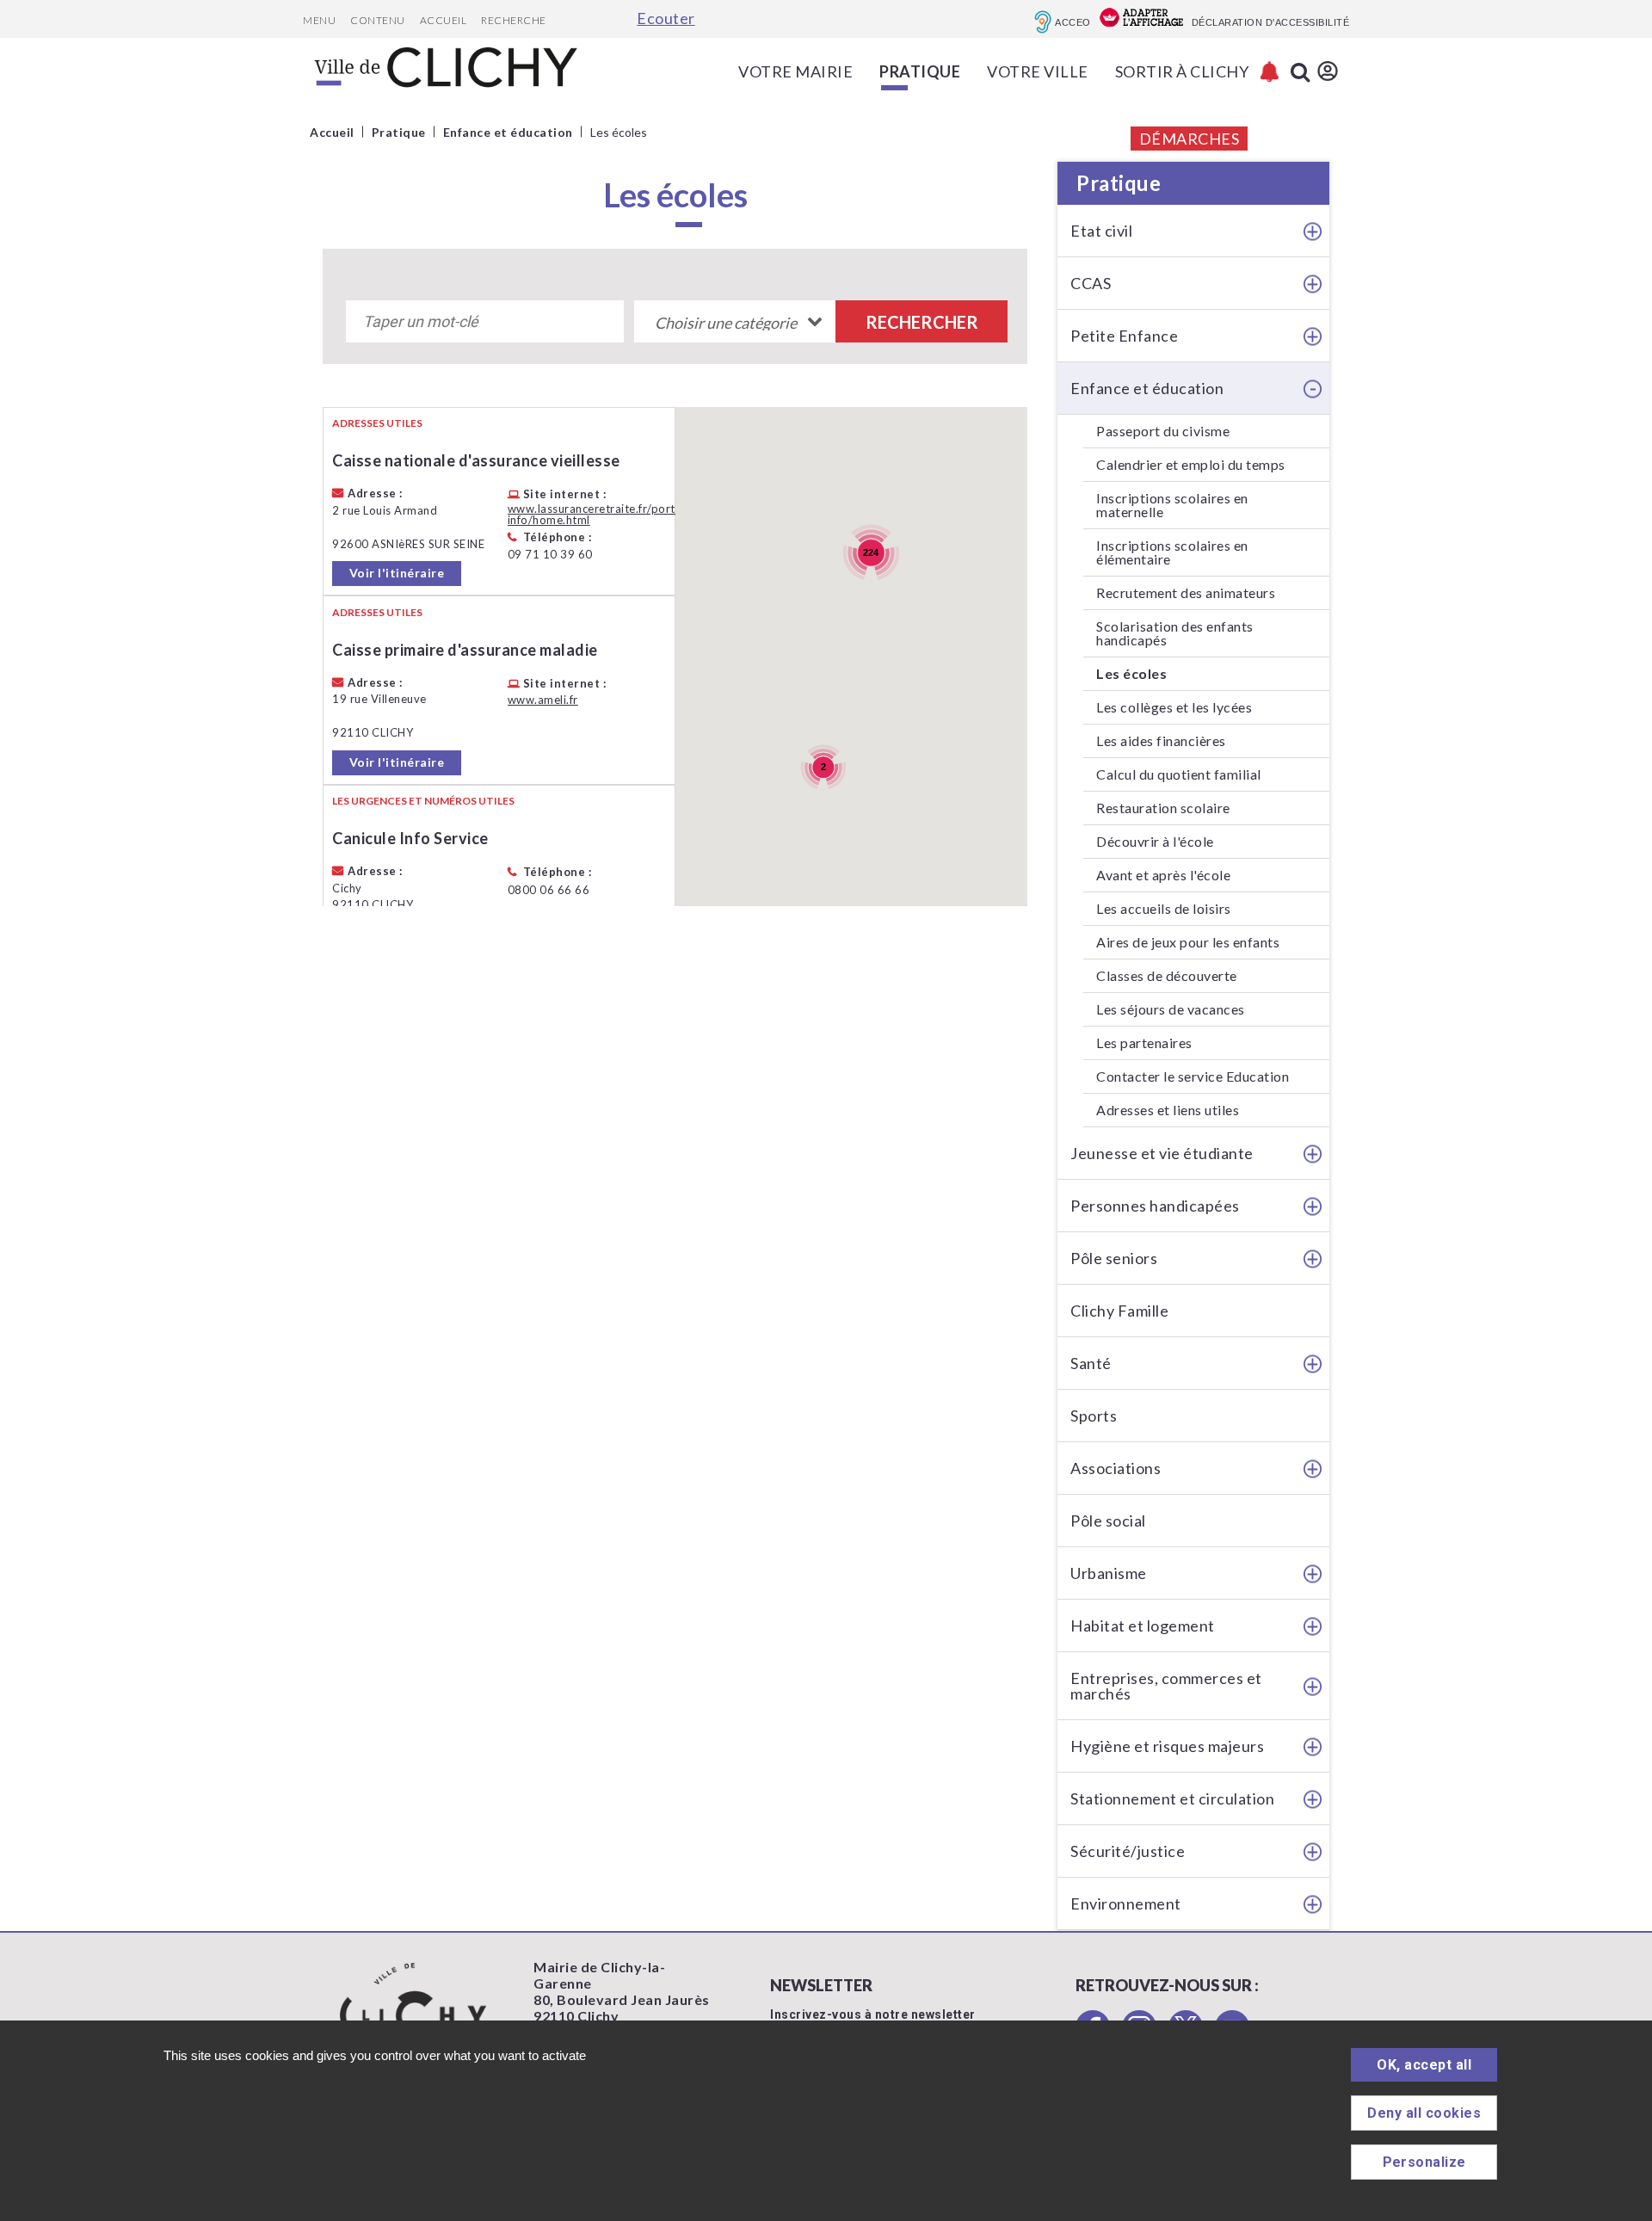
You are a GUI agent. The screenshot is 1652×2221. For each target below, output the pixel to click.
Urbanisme (1109, 1573)
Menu (319, 20)
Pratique (1119, 183)
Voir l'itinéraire (397, 573)
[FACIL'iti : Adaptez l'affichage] (1141, 19)
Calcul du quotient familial (1179, 774)
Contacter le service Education (1193, 1076)
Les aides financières (1161, 740)
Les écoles (1131, 673)
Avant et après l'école (1163, 875)
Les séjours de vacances (1171, 1009)
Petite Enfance (1124, 336)
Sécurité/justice (1128, 1851)
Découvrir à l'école (1155, 841)
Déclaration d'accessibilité (1271, 22)
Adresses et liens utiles (1168, 1110)
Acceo (1073, 22)
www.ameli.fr (543, 700)
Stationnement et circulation (1172, 1798)
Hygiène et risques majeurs (1167, 1746)
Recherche (514, 20)
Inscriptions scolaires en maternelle (1172, 505)
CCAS (1091, 283)
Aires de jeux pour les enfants (1188, 942)
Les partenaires (1144, 1043)
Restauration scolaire (1163, 808)
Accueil (444, 20)
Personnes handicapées (1155, 1206)
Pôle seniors (1114, 1258)
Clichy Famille (1119, 1311)
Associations (1116, 1468)
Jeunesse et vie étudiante (1162, 1153)
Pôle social (1108, 1521)
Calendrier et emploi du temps (1191, 464)
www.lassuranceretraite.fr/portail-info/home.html (600, 515)
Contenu (378, 20)
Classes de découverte (1167, 975)
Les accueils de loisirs (1164, 908)
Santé (1091, 1363)
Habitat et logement (1143, 1626)
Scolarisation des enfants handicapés (1175, 633)
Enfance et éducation (1147, 388)
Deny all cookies (1424, 2113)
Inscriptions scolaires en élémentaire (1172, 552)
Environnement (1126, 1903)
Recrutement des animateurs (1186, 592)
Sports (1094, 1416)
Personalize (1424, 2162)
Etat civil (1101, 231)
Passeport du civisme (1163, 431)
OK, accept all (1424, 2065)
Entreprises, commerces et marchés (1166, 1686)
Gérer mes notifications (1270, 72)
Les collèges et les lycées (1174, 707)
